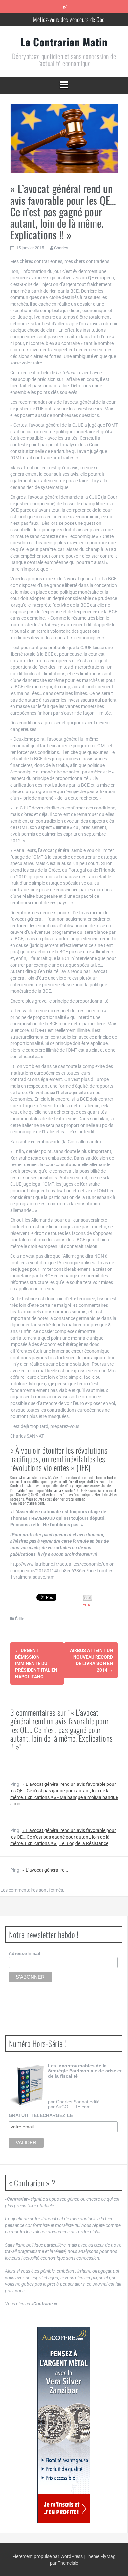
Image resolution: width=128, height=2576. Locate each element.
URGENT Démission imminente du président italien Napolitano (36, 1663)
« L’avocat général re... (45, 1870)
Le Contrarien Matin (64, 42)
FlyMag (108, 2556)
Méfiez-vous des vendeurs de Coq (69, 15)
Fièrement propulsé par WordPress (48, 2556)
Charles (61, 248)
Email (87, 1608)
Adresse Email (24, 1953)
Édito (20, 1619)
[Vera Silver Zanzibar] (64, 2425)
